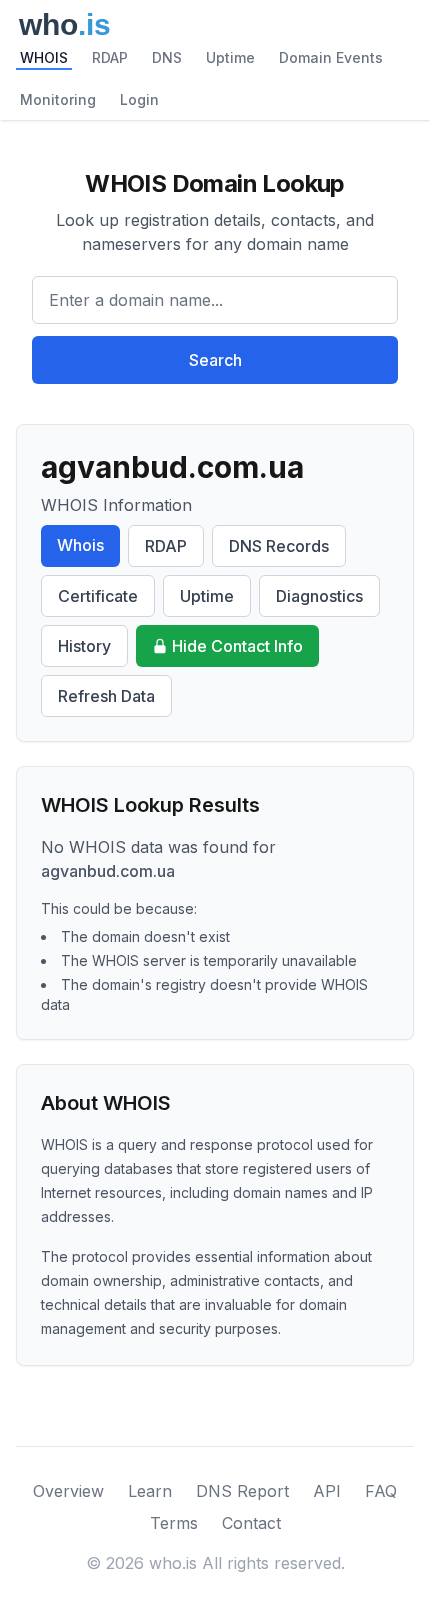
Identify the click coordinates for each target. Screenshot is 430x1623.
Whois (80, 545)
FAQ (381, 1491)
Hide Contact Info (237, 646)
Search (215, 360)
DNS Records (279, 546)
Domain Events (331, 57)
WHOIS (44, 57)
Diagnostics (319, 596)
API (327, 1491)
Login (139, 99)
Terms (174, 1523)
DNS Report (242, 1491)
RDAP (110, 57)
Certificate (98, 596)
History (84, 646)
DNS (167, 57)
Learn (150, 1491)
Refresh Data (106, 696)
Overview (68, 1491)
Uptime (230, 57)
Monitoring (58, 99)
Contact (251, 1523)
